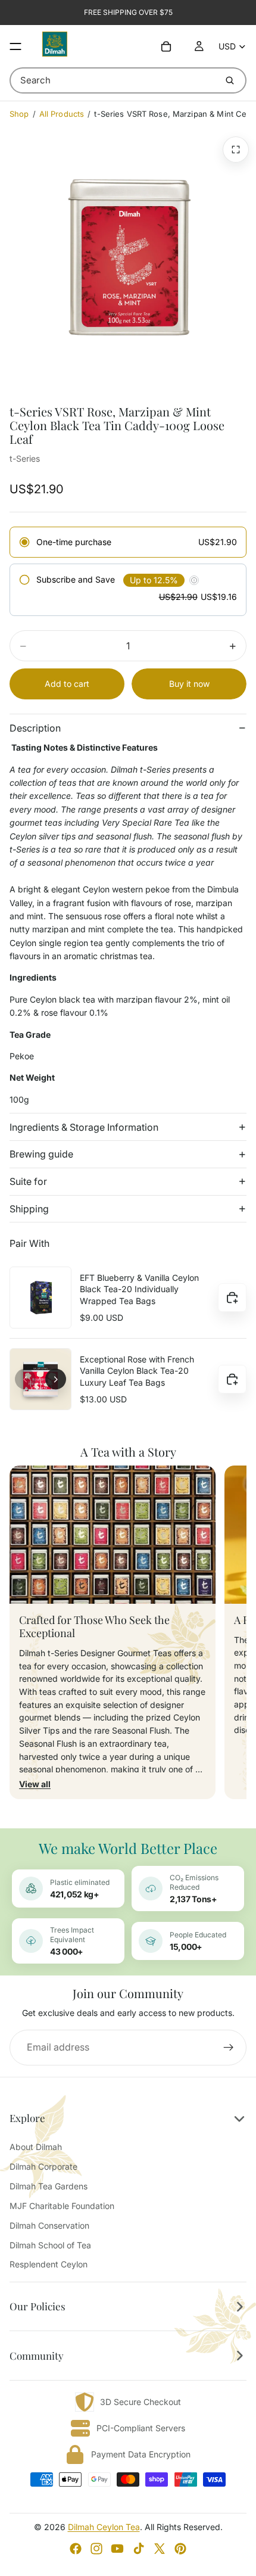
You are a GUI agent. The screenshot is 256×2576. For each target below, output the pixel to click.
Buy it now (189, 684)
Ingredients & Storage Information (84, 1127)
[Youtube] (117, 2549)
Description (35, 728)
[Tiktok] (139, 2549)
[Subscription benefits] (194, 580)
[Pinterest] (180, 2549)
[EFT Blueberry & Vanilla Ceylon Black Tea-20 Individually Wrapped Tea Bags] (40, 1298)
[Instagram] (96, 2549)
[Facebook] (76, 2549)
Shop (19, 114)
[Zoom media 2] (236, 150)
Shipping (29, 1209)
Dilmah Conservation (49, 2225)
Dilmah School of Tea (50, 2245)
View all (35, 1784)
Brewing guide (41, 1154)
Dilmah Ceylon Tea (104, 2527)
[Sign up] (229, 2048)
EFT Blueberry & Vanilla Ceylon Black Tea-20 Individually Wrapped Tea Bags (139, 1289)
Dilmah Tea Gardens (49, 2186)
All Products (62, 114)
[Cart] (166, 46)
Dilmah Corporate (43, 2166)
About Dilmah (36, 2147)
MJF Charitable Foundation (62, 2206)
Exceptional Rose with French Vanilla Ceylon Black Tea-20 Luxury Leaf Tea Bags (137, 1371)
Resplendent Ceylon (49, 2264)
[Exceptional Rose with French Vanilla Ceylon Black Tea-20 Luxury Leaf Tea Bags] (40, 1379)
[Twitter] (160, 2549)
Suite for (28, 1181)
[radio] (128, 542)
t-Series (25, 458)
